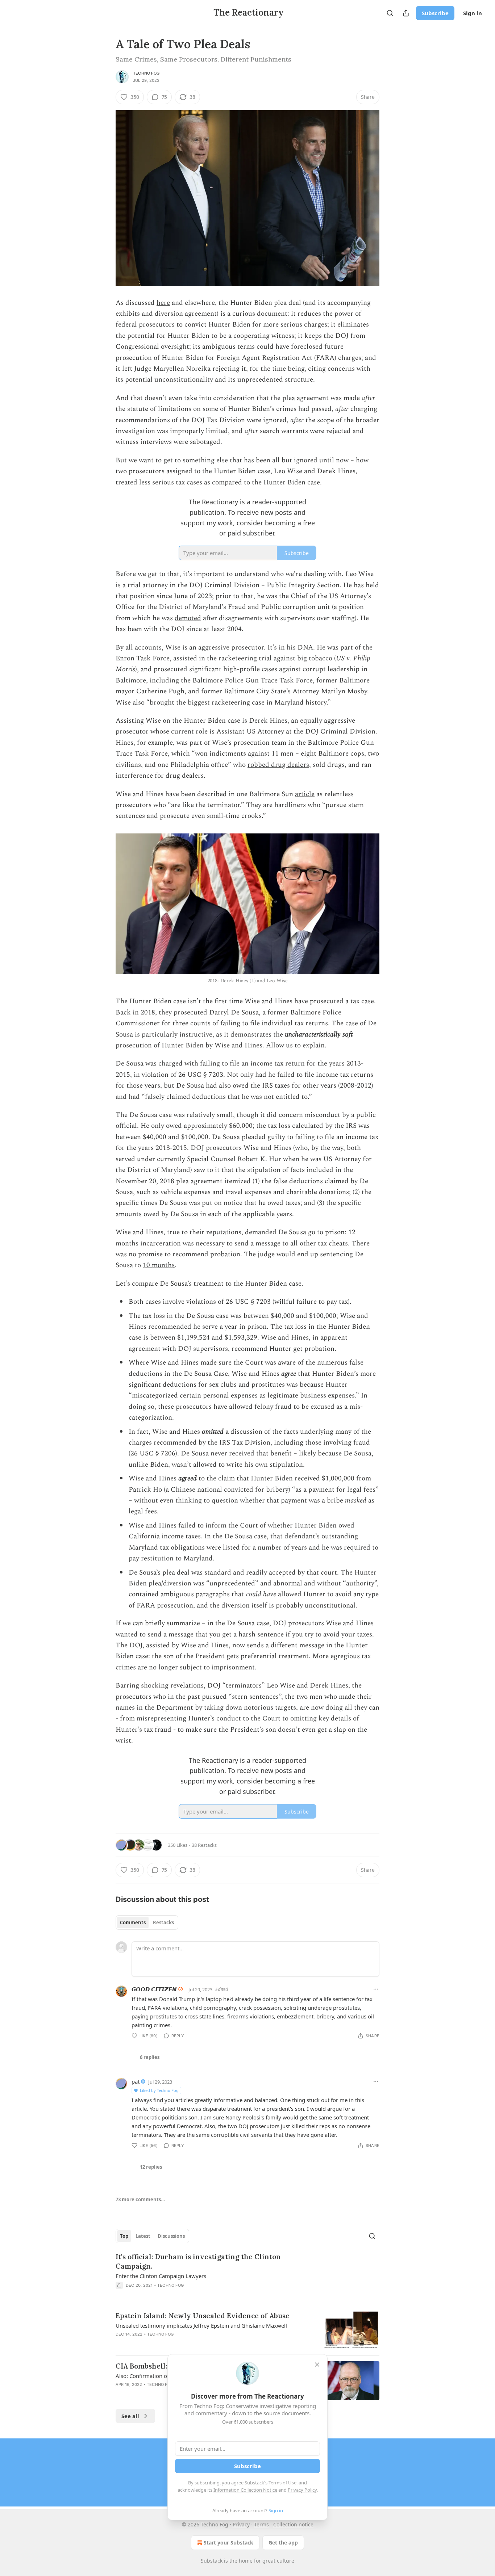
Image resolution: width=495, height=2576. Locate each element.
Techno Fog (146, 73)
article (305, 794)
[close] (317, 2365)
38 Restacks (204, 1845)
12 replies (151, 2167)
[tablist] (147, 1922)
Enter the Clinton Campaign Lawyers (161, 2276)
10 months (159, 1265)
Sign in (473, 13)
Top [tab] (124, 2236)
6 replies (150, 2057)
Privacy (241, 2524)
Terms (261, 2524)
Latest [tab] (143, 2236)
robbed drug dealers (278, 765)
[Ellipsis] (376, 1989)
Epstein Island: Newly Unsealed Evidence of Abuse (203, 2316)
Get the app (283, 2543)
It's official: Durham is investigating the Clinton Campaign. (198, 2261)
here (163, 303)
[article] (247, 2275)
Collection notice (293, 2524)
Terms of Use (282, 2483)
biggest (199, 703)
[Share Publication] (406, 13)
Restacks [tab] (163, 1922)
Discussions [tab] (171, 2236)
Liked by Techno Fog (159, 2090)
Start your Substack (228, 2543)
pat (136, 2081)
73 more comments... (140, 2199)
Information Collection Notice (245, 2490)
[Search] (390, 13)
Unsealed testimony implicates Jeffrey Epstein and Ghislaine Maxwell (201, 2325)
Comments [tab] (133, 1922)
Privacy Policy (302, 2490)
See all (130, 2416)
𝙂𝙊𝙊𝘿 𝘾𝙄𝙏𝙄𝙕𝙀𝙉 (154, 1989)
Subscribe (435, 13)
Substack (212, 2561)
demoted (188, 618)
